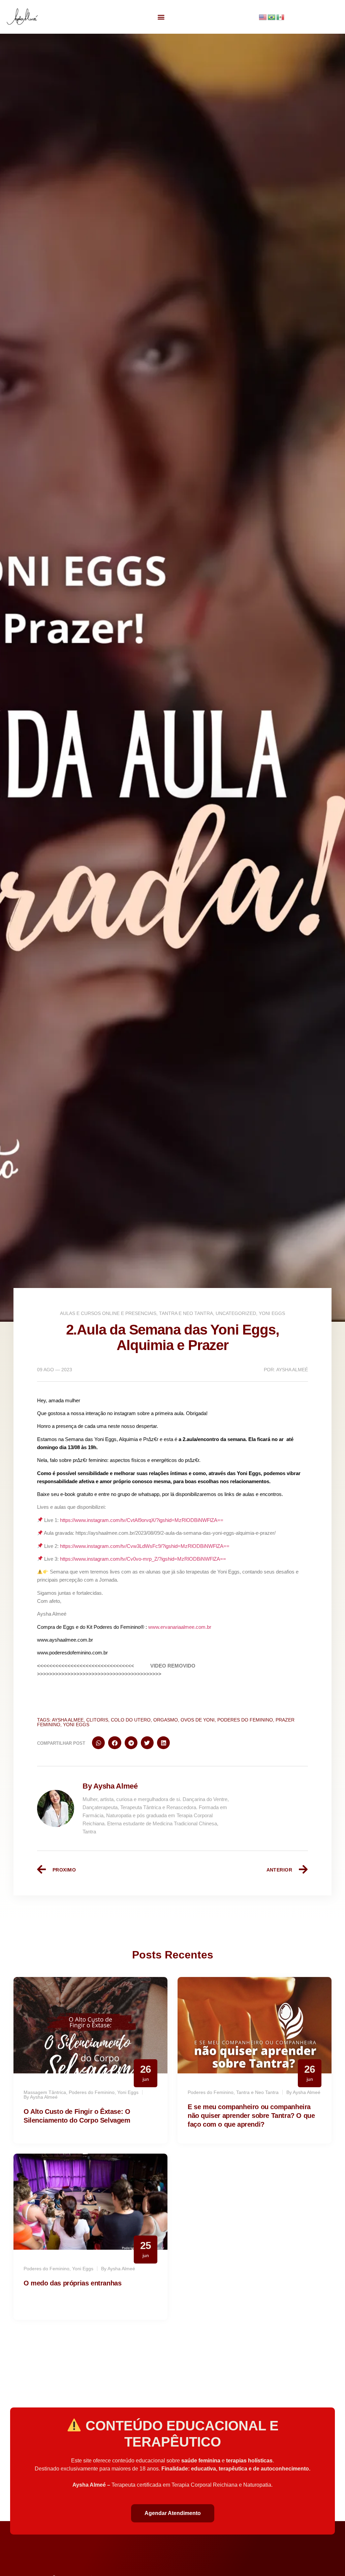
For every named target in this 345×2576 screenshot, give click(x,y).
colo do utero (131, 1720)
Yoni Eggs (272, 1313)
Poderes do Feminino (92, 2092)
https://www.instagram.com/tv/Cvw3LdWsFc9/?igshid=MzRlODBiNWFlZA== (145, 1546)
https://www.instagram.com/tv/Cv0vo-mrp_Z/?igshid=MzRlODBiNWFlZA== (143, 1559)
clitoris (97, 1720)
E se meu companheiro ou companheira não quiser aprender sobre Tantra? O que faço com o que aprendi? (251, 2116)
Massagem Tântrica (45, 2092)
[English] (263, 17)
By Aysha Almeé (110, 1786)
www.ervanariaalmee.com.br (180, 1627)
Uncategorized (236, 1313)
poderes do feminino (245, 1720)
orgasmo (166, 1720)
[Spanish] (281, 17)
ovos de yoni (198, 1720)
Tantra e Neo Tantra (186, 1313)
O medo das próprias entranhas (72, 2283)
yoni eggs (76, 1725)
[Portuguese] (272, 17)
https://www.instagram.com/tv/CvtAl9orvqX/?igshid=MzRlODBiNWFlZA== (142, 1520)
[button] (161, 17)
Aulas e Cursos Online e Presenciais (108, 1313)
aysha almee (68, 1720)
